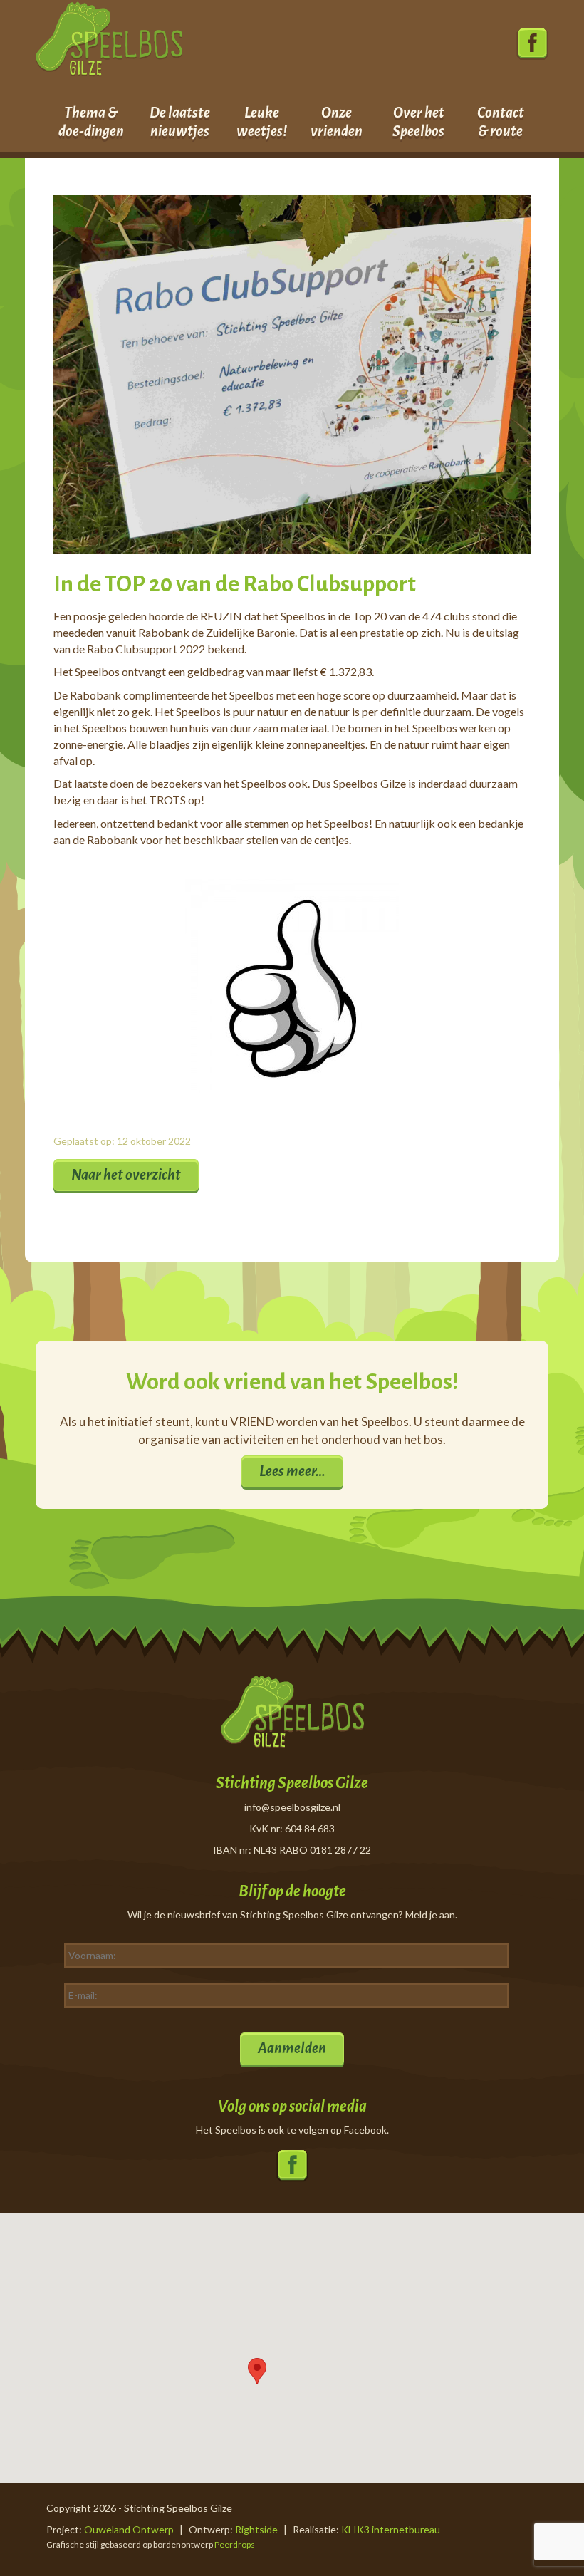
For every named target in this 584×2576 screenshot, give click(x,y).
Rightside (256, 2529)
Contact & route (501, 122)
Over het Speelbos (418, 122)
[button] (257, 2371)
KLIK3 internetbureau (391, 2529)
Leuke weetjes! (262, 122)
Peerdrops (235, 2544)
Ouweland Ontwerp (129, 2529)
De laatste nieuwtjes (180, 122)
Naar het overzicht (126, 1175)
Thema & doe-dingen (91, 122)
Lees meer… (292, 1471)
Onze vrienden (337, 122)
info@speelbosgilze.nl (292, 1807)
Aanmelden (292, 2048)
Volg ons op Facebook (532, 45)
